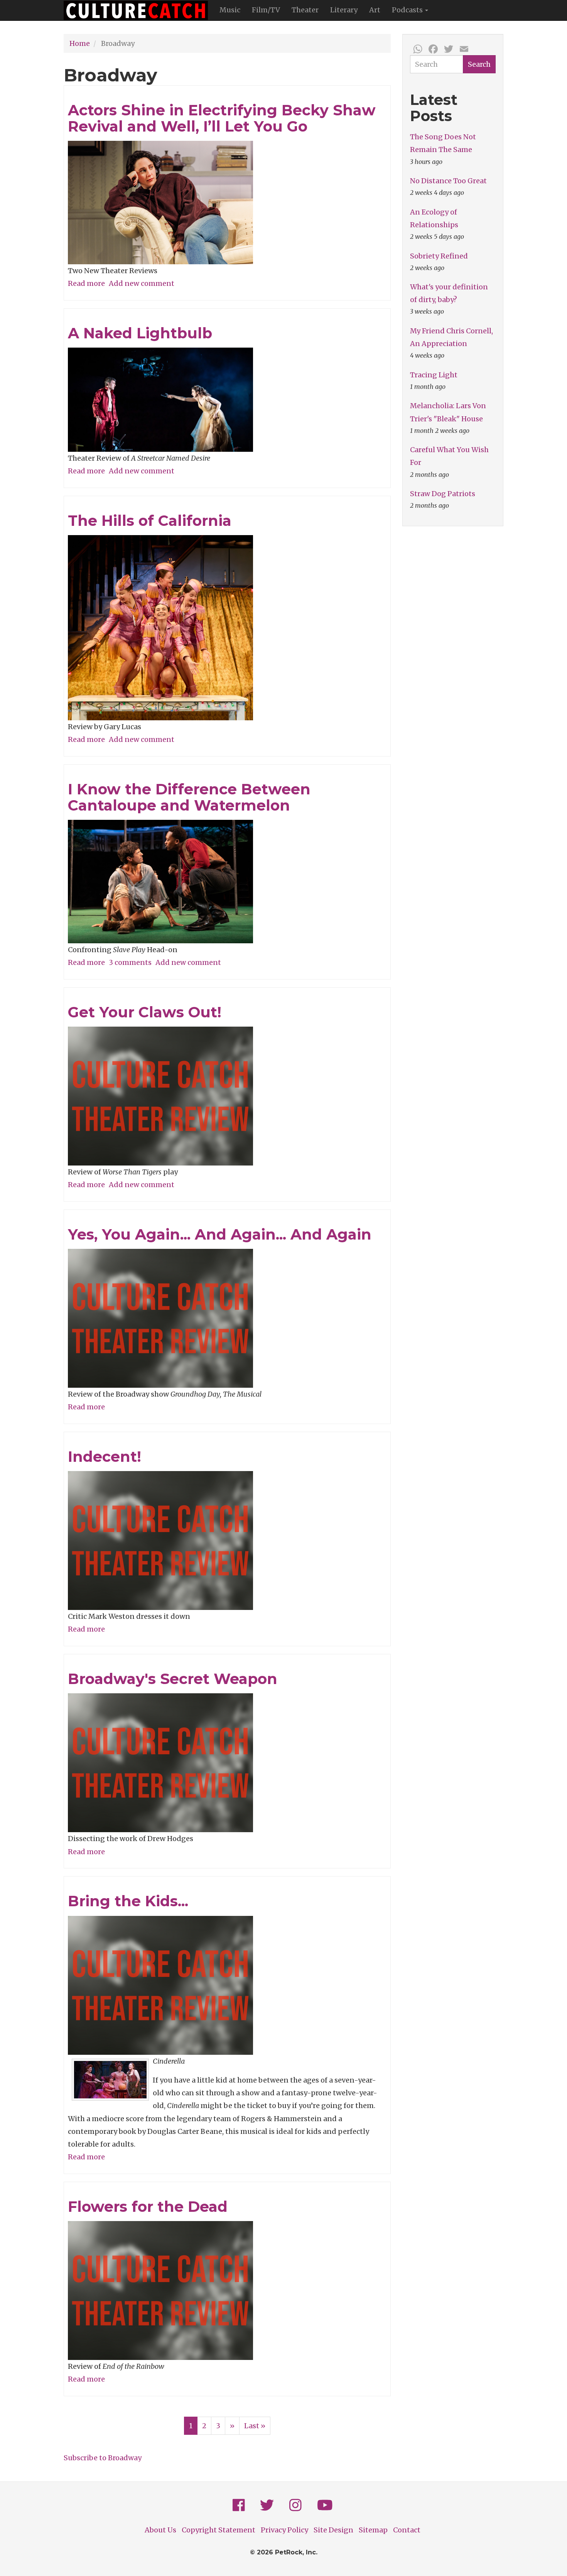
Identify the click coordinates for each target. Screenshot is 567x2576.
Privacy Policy (284, 2530)
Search (479, 64)
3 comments (130, 962)
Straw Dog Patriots (443, 494)
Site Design (333, 2530)
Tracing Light (434, 375)
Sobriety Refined (439, 256)
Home (80, 43)
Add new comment (142, 283)
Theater (305, 10)
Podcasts (408, 10)
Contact (407, 2530)
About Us (160, 2530)
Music (230, 10)
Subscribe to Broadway (103, 2458)
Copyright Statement (219, 2530)
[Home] (139, 10)
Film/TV (266, 10)
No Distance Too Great (448, 181)
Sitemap (373, 2530)
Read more (86, 283)
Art (375, 10)
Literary (344, 10)
